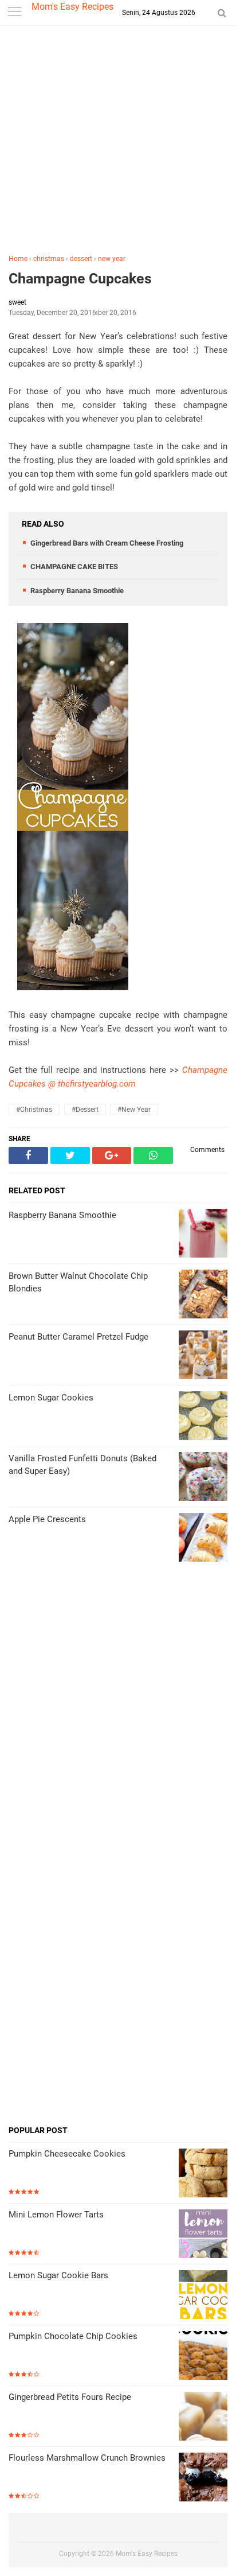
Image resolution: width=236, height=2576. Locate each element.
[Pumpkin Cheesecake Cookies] (203, 2174)
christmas (49, 259)
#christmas (34, 1110)
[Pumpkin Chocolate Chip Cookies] (203, 2357)
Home (18, 259)
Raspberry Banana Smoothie (77, 591)
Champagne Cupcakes (80, 279)
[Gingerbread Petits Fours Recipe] (203, 2417)
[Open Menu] (14, 13)
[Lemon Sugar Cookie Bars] (203, 2296)
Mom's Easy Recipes (72, 7)
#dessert (85, 1110)
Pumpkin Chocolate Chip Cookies (73, 2336)
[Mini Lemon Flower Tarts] (203, 2235)
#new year (134, 1110)
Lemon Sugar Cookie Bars (58, 2275)
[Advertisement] (118, 142)
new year (112, 259)
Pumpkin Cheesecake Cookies (67, 2154)
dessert (81, 259)
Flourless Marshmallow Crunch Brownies (87, 2458)
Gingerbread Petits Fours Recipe (70, 2397)
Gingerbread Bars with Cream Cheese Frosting (107, 543)
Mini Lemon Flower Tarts (56, 2215)
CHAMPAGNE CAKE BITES (74, 567)
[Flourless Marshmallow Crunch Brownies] (203, 2478)
